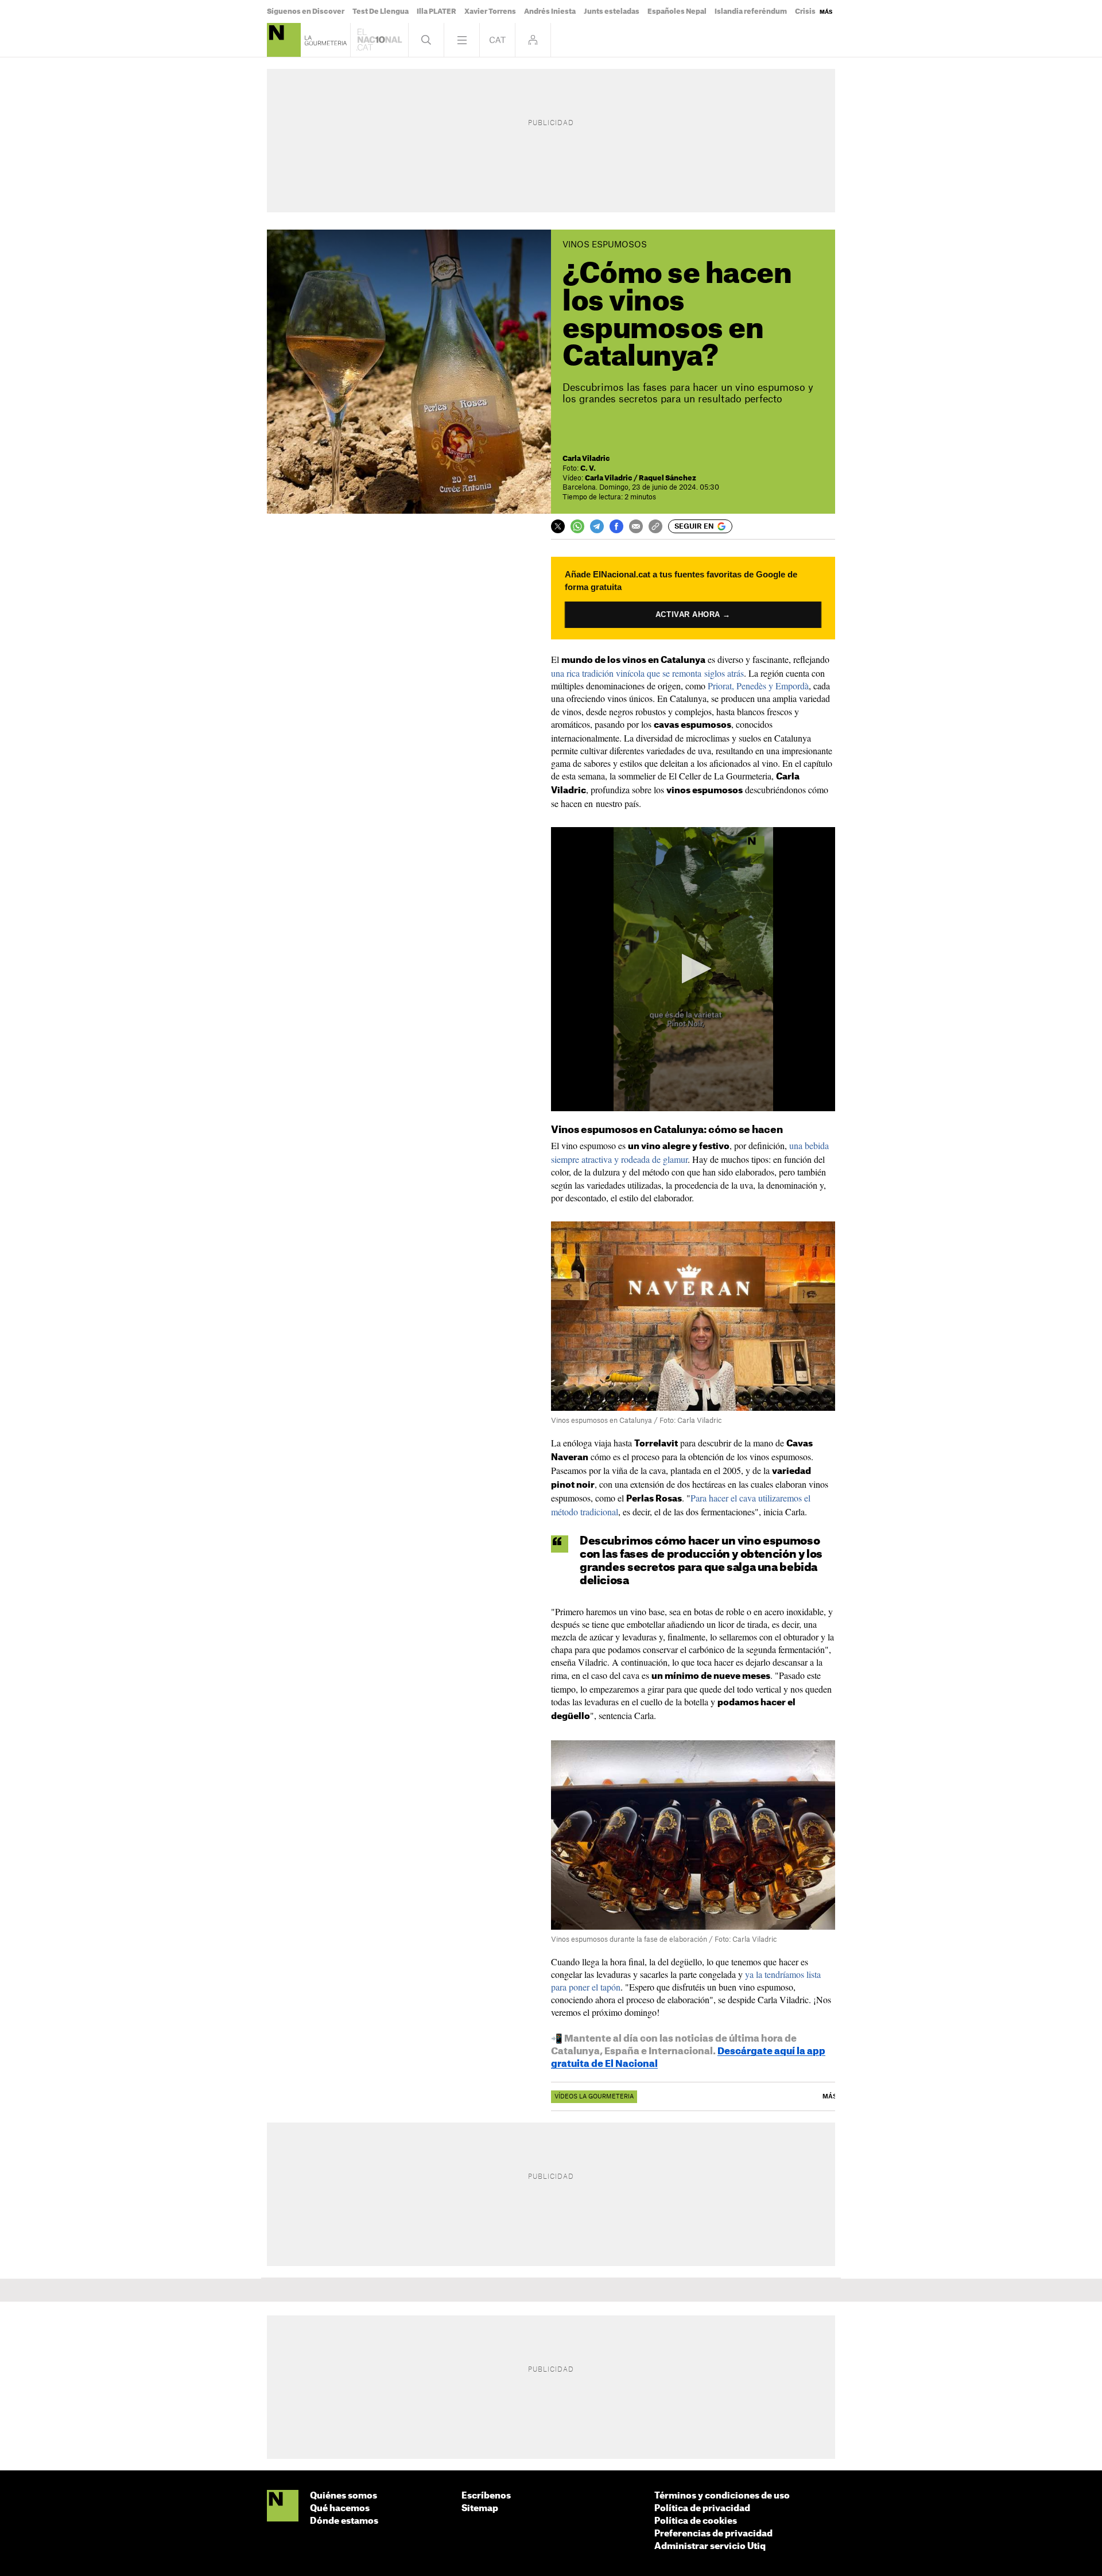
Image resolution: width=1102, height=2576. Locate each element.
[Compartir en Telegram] (597, 526)
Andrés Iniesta (550, 11)
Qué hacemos (340, 2509)
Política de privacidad (702, 2509)
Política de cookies (696, 2521)
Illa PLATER (436, 11)
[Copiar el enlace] (655, 526)
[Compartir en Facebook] (616, 526)
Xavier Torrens (490, 11)
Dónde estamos (344, 2521)
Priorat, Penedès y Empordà (758, 686)
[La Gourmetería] (284, 40)
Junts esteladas (612, 11)
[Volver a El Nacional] (379, 40)
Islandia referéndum (751, 11)
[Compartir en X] (558, 526)
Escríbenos (486, 2496)
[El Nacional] (283, 2507)
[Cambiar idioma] (497, 40)
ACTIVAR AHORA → (693, 615)
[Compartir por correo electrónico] (636, 526)
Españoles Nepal (677, 11)
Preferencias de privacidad (713, 2534)
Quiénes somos (344, 2496)
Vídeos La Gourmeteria (594, 2097)
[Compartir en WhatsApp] (577, 526)
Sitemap (480, 2509)
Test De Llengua (381, 11)
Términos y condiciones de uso (722, 2496)
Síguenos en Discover (306, 11)
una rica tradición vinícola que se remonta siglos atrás (647, 673)
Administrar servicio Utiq (710, 2546)
